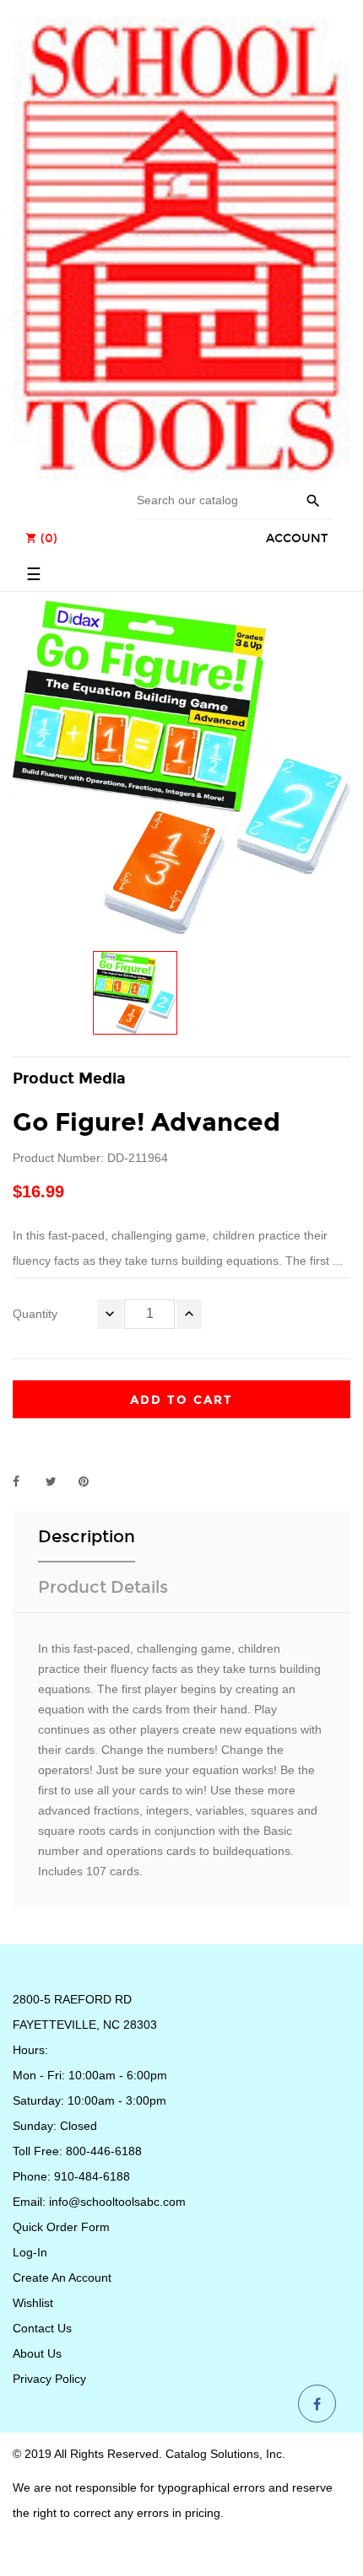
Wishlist (33, 2303)
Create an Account (62, 2278)
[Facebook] (317, 2405)
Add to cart (181, 1400)
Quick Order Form (61, 2227)
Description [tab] (87, 1536)
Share (25, 1482)
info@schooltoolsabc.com (117, 2202)
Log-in (30, 2252)
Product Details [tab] (103, 1587)
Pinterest (91, 1482)
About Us (37, 2353)
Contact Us (42, 2328)
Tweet (58, 1482)
